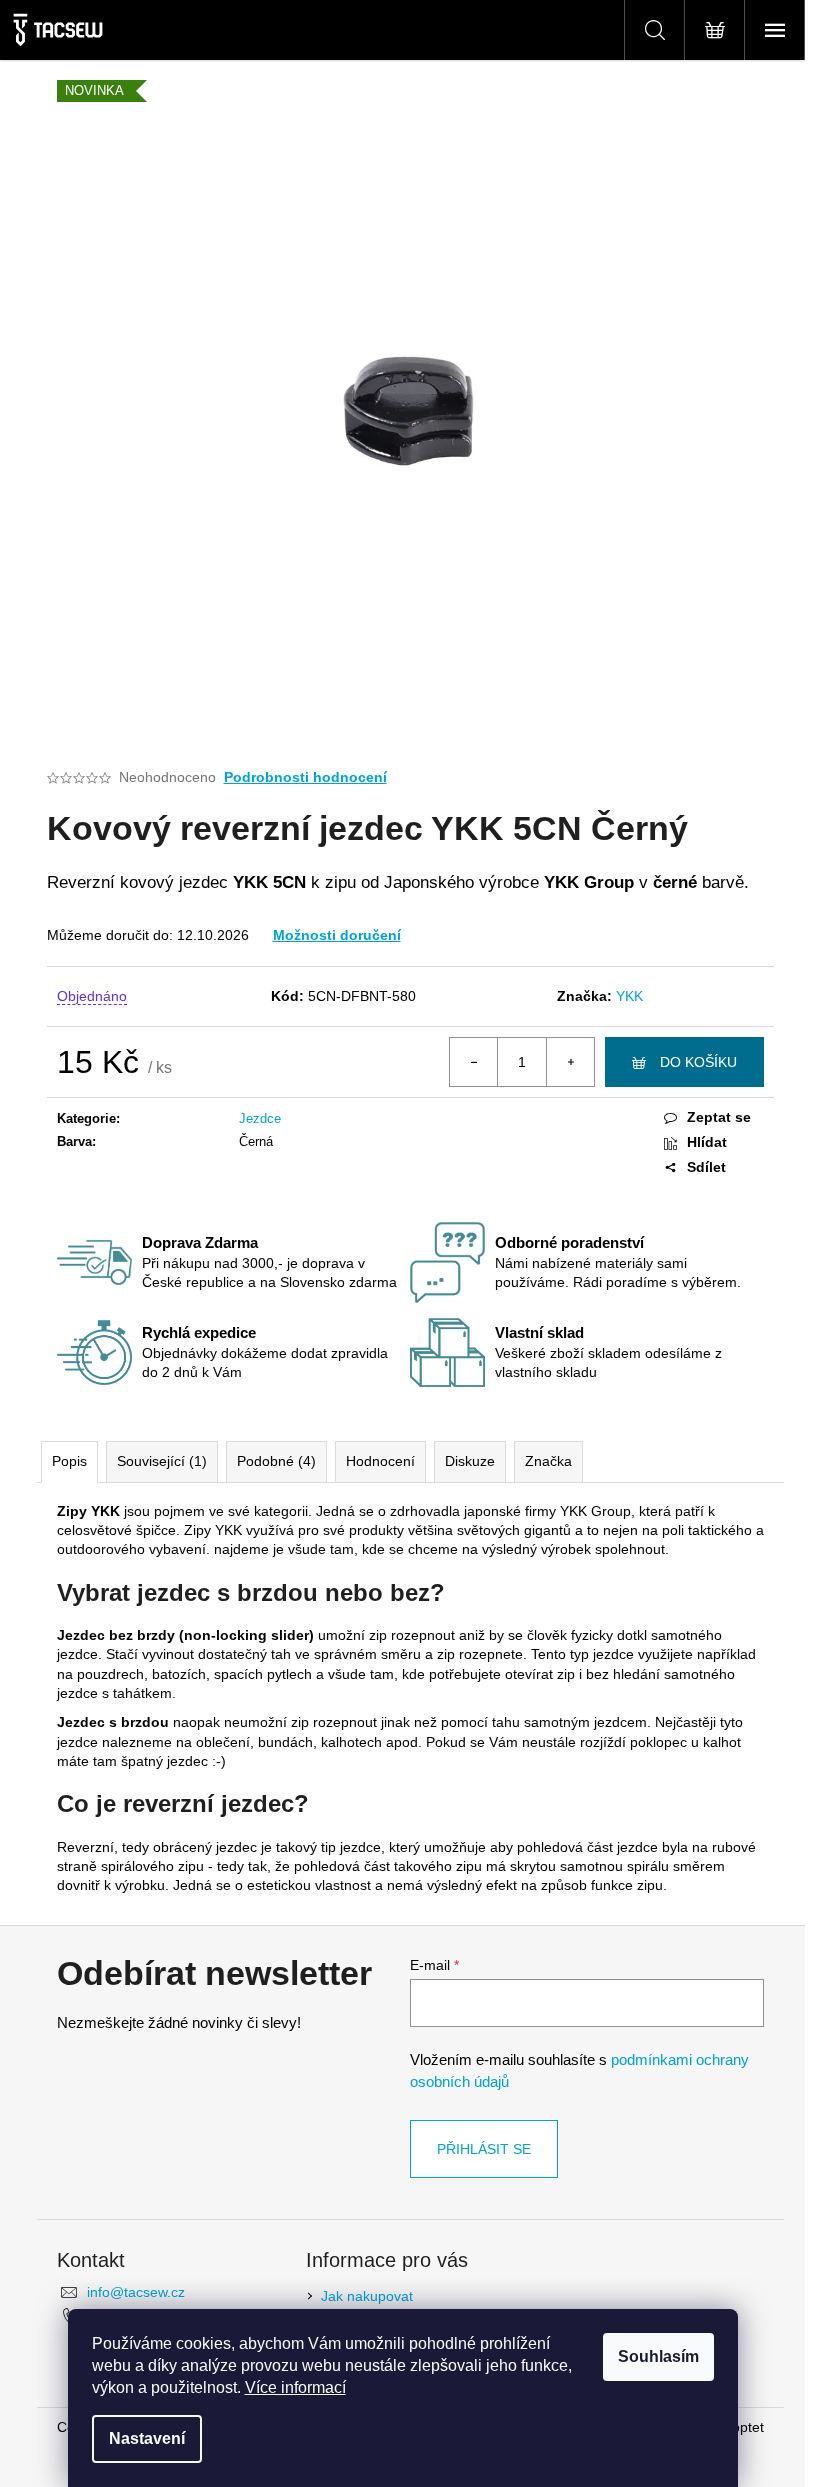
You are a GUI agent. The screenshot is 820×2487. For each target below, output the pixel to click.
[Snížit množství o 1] (474, 1062)
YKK (629, 996)
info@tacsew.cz (136, 2292)
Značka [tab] (548, 1461)
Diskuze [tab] (470, 1461)
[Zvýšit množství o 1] (570, 1062)
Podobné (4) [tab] (276, 1461)
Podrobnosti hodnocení (305, 777)
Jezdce (260, 1118)
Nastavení (147, 2438)
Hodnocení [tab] (380, 1461)
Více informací (295, 2387)
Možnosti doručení (337, 935)
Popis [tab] (69, 1461)
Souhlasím (658, 2356)
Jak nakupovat (367, 2296)
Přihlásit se (484, 2149)
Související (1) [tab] (162, 1461)
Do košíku (698, 1062)
